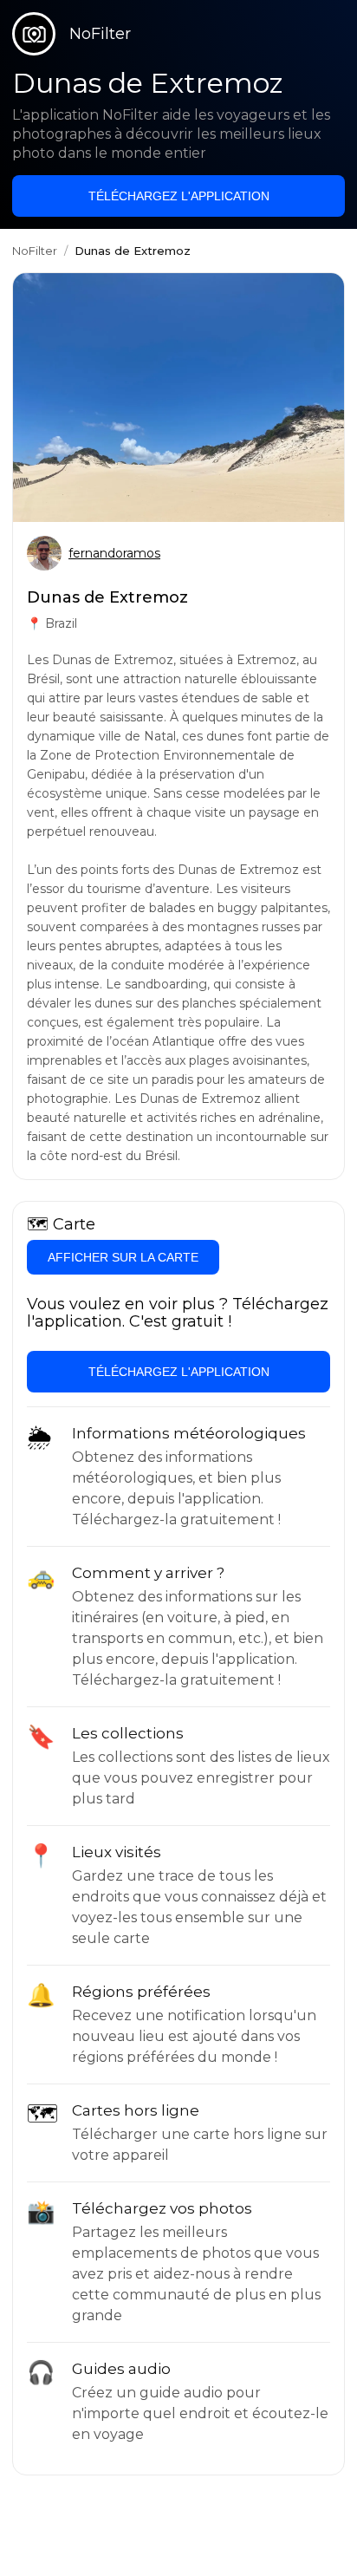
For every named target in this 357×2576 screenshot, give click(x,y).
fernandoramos (114, 553)
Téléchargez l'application (179, 196)
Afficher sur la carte (123, 1257)
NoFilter (35, 251)
